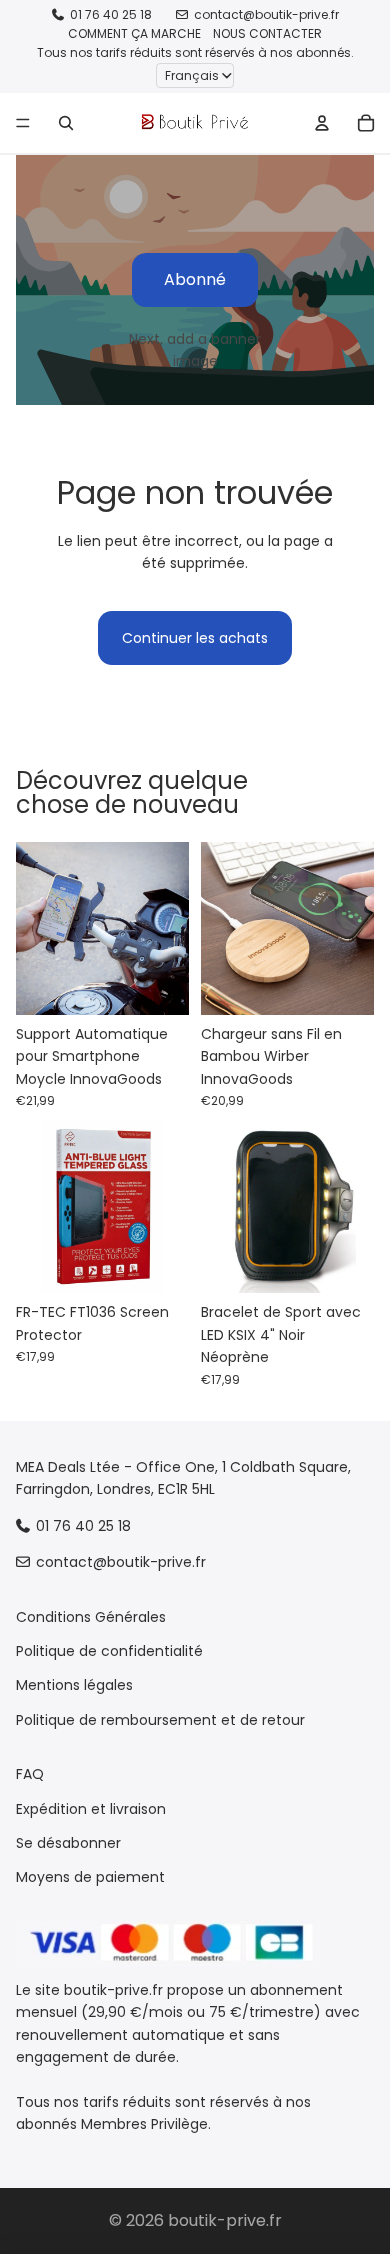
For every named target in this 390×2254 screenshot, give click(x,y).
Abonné (195, 279)
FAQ (30, 1774)
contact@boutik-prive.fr (266, 14)
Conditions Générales (91, 1616)
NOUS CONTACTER (267, 33)
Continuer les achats (195, 638)
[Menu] (23, 123)
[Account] (322, 123)
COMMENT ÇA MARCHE (134, 33)
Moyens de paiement (90, 1877)
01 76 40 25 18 (111, 14)
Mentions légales (74, 1685)
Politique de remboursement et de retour (160, 1719)
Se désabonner (68, 1843)
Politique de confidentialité (109, 1651)
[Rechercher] (66, 123)
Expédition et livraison (91, 1808)
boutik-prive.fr (225, 2220)
